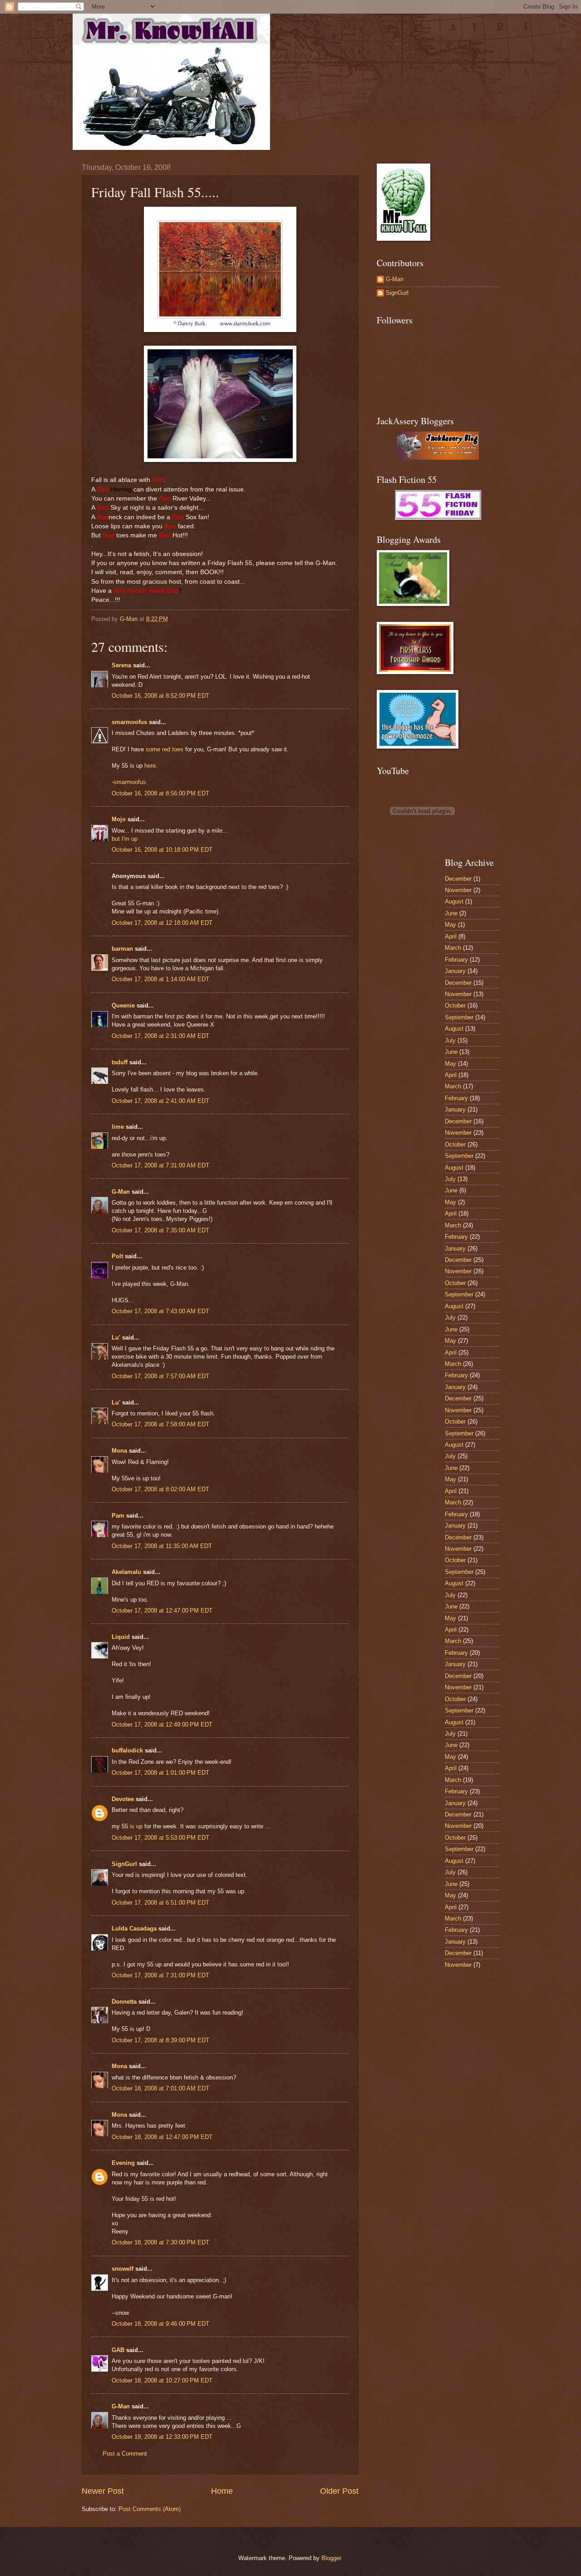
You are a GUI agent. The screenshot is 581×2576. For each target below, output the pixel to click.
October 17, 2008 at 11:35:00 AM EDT (162, 1546)
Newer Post (103, 2491)
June (451, 913)
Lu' (116, 1338)
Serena (121, 665)
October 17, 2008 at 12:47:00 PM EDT (162, 1611)
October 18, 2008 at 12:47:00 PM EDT (162, 2137)
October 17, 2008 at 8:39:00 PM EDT (160, 2040)
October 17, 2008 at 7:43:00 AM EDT (160, 1311)
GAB (118, 2350)
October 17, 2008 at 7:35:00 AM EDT (160, 1230)
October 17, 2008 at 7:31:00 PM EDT (160, 1975)
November (458, 890)
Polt (117, 1256)
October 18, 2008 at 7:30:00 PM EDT (160, 2242)
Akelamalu (126, 1572)
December (458, 879)
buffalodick (127, 1750)
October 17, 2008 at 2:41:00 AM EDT (160, 1101)
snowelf (123, 2269)
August (454, 901)
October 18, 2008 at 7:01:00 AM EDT (160, 2088)
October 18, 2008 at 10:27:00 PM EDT (162, 2380)
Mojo (119, 819)
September (459, 1017)
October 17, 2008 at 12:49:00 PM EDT (162, 1725)
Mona (119, 1451)
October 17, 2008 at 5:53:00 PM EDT (160, 1838)
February (456, 960)
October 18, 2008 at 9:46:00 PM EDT (160, 2324)
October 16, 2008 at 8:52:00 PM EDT (160, 696)
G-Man (121, 1192)
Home (222, 2491)
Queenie (123, 1005)
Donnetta (124, 2002)
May (451, 925)
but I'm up (125, 839)
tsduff (120, 1062)
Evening (123, 2163)
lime (118, 1127)
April (451, 936)
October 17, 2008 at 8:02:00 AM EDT (160, 1489)
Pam (118, 1516)
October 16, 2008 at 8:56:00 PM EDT (160, 793)
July (450, 1040)
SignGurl (124, 1864)
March (453, 948)
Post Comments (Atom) (150, 2509)
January (455, 971)
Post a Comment (125, 2454)
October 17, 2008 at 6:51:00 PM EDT (160, 1903)
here (150, 766)
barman (122, 949)
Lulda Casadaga (134, 1928)
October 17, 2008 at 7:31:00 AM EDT (160, 1165)
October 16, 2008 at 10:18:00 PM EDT (162, 850)
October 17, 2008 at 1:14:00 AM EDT (160, 979)
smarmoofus (129, 722)
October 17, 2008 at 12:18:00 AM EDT (162, 923)
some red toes (165, 749)
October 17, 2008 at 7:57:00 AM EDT (160, 1376)
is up (137, 1826)
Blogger (331, 2558)
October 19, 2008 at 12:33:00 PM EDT (162, 2437)
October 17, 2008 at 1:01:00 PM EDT (160, 1773)
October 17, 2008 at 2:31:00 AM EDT (160, 1036)
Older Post (339, 2491)
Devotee (123, 1799)
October (455, 1005)
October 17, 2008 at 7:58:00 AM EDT (160, 1424)
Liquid (121, 1637)
